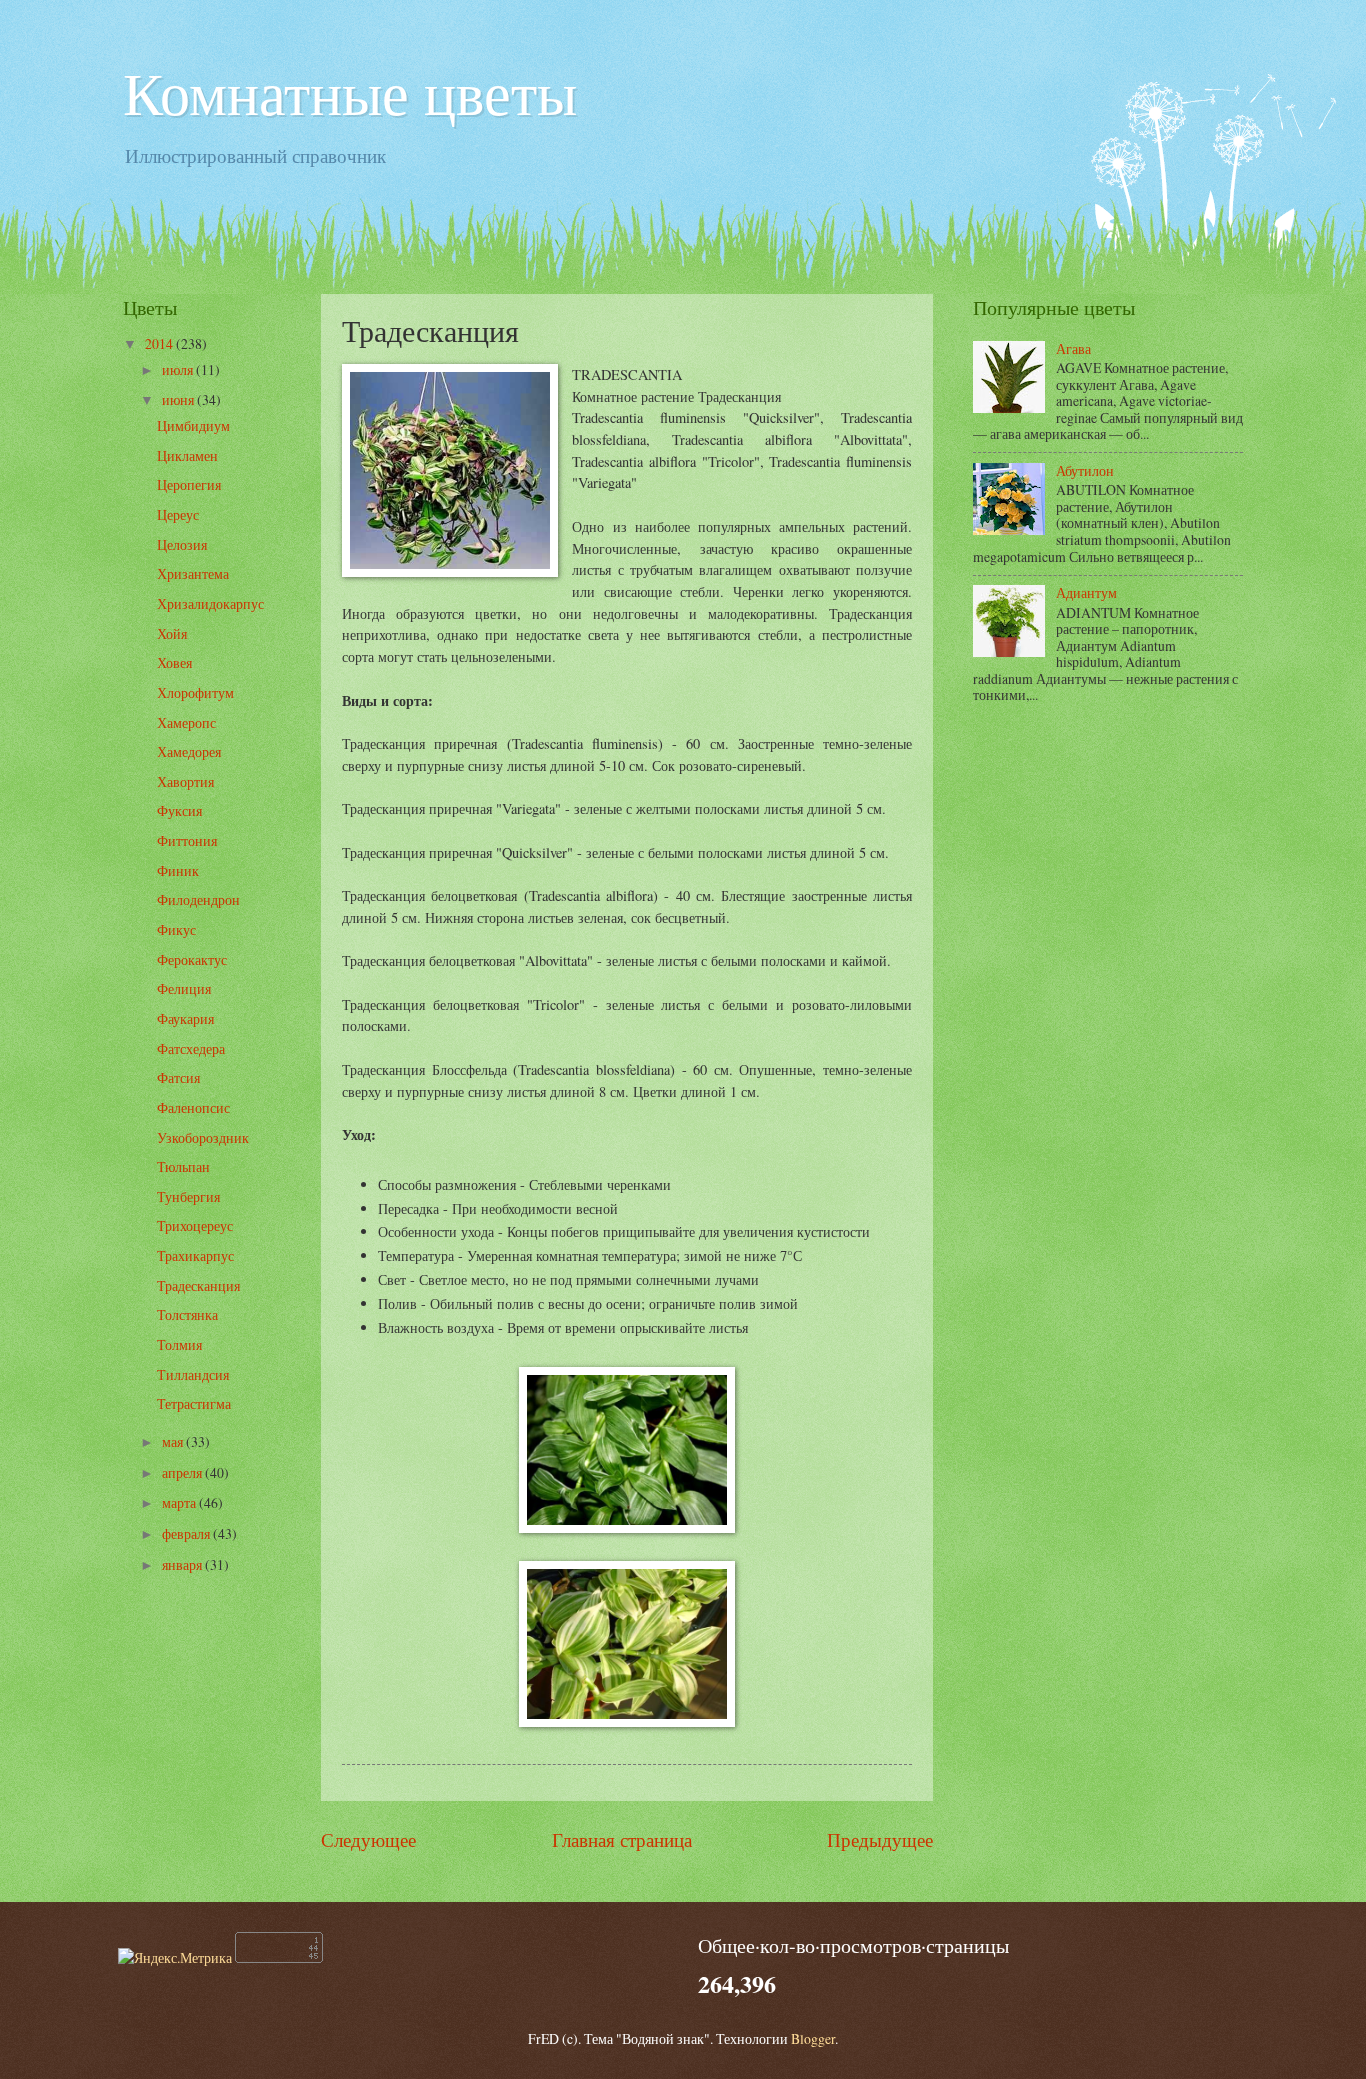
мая (174, 1441)
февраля (187, 1533)
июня (179, 399)
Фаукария (185, 1018)
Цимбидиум (193, 425)
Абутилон (1085, 470)
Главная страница (622, 1839)
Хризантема (193, 573)
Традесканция (198, 1285)
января (183, 1564)
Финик (178, 870)
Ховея (174, 662)
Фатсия (178, 1077)
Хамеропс (186, 722)
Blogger (813, 2038)
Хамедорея (189, 751)
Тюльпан (183, 1166)
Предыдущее (880, 1839)
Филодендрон (198, 899)
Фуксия (179, 810)
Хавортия (185, 781)
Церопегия (189, 484)
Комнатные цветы (350, 92)
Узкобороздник (203, 1137)
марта (180, 1502)
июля (179, 369)
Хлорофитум (195, 692)
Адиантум (1086, 592)
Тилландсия (193, 1374)
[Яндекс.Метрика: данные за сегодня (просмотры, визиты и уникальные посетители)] (175, 1957)
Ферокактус (192, 959)
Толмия (179, 1344)
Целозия (182, 544)
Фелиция (184, 988)
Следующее (368, 1839)
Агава (1073, 348)
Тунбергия (188, 1196)
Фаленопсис (193, 1107)
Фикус (176, 929)
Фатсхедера (191, 1048)
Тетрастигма (194, 1403)
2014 (160, 343)
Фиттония (187, 840)
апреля (183, 1472)
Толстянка (187, 1314)
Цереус (178, 514)
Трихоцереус (195, 1225)
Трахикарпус (195, 1255)
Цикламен (187, 455)
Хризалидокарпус (210, 603)
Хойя (172, 633)
